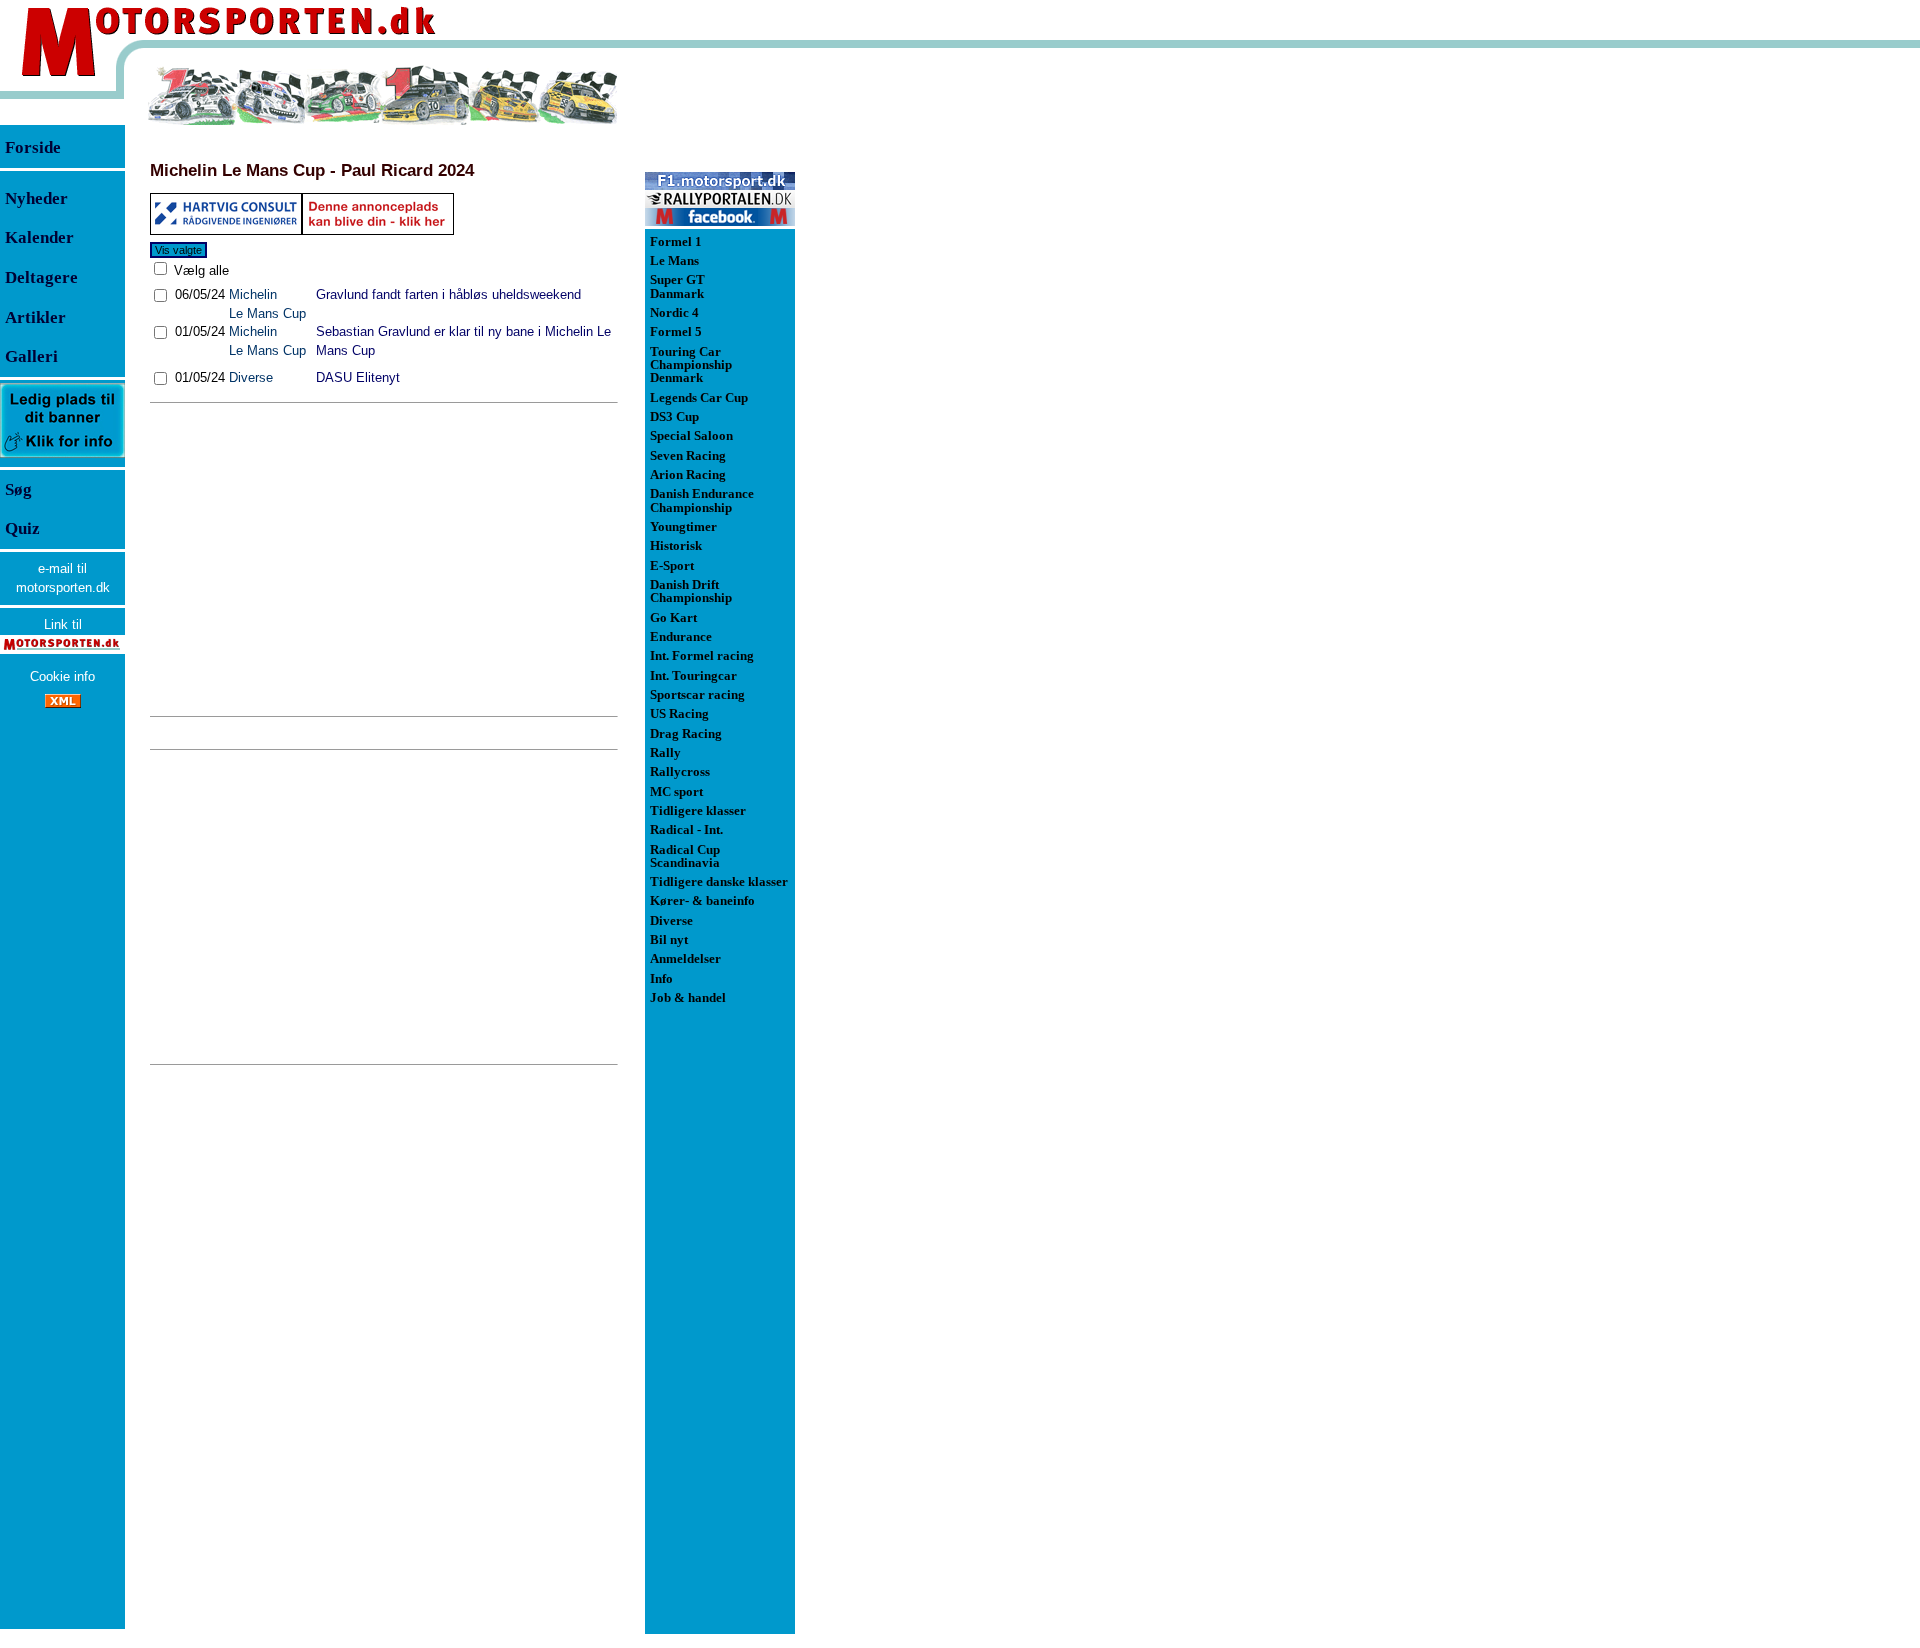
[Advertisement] (384, 560)
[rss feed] (63, 703)
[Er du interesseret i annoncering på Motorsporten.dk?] (62, 456)
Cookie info (62, 676)
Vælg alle (199, 270)
